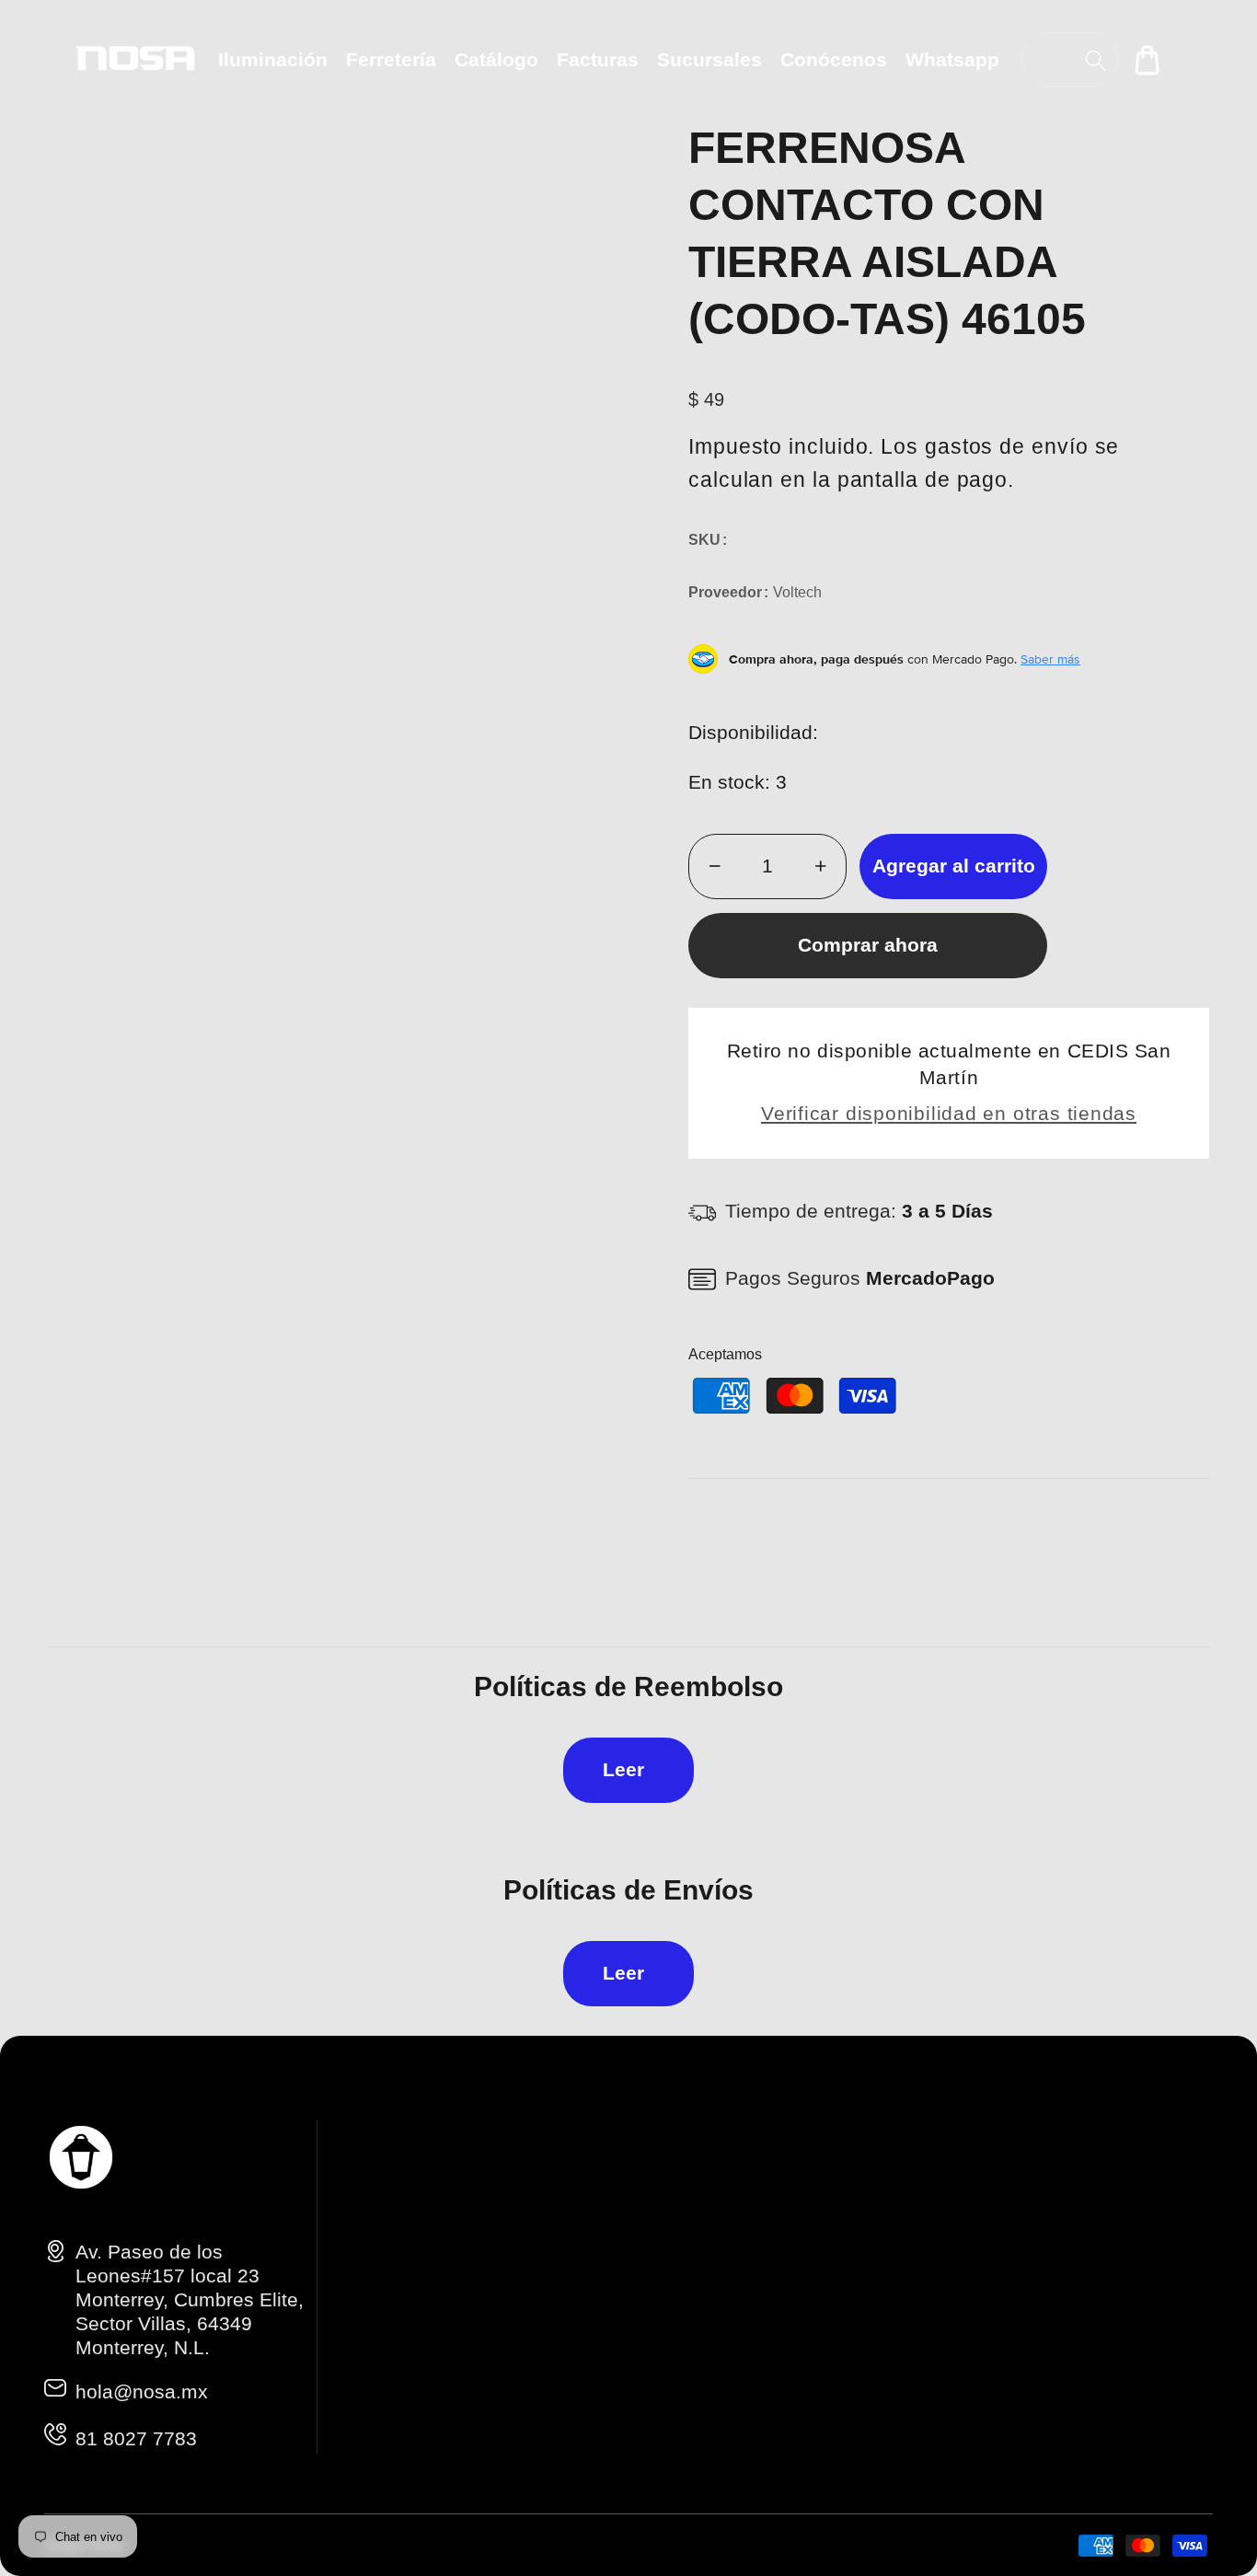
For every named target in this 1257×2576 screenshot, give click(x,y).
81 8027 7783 (136, 2438)
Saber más (1050, 659)
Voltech (797, 592)
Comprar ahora (868, 945)
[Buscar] (1096, 60)
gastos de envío (1007, 446)
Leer (623, 1769)
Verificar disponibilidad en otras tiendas (949, 1113)
